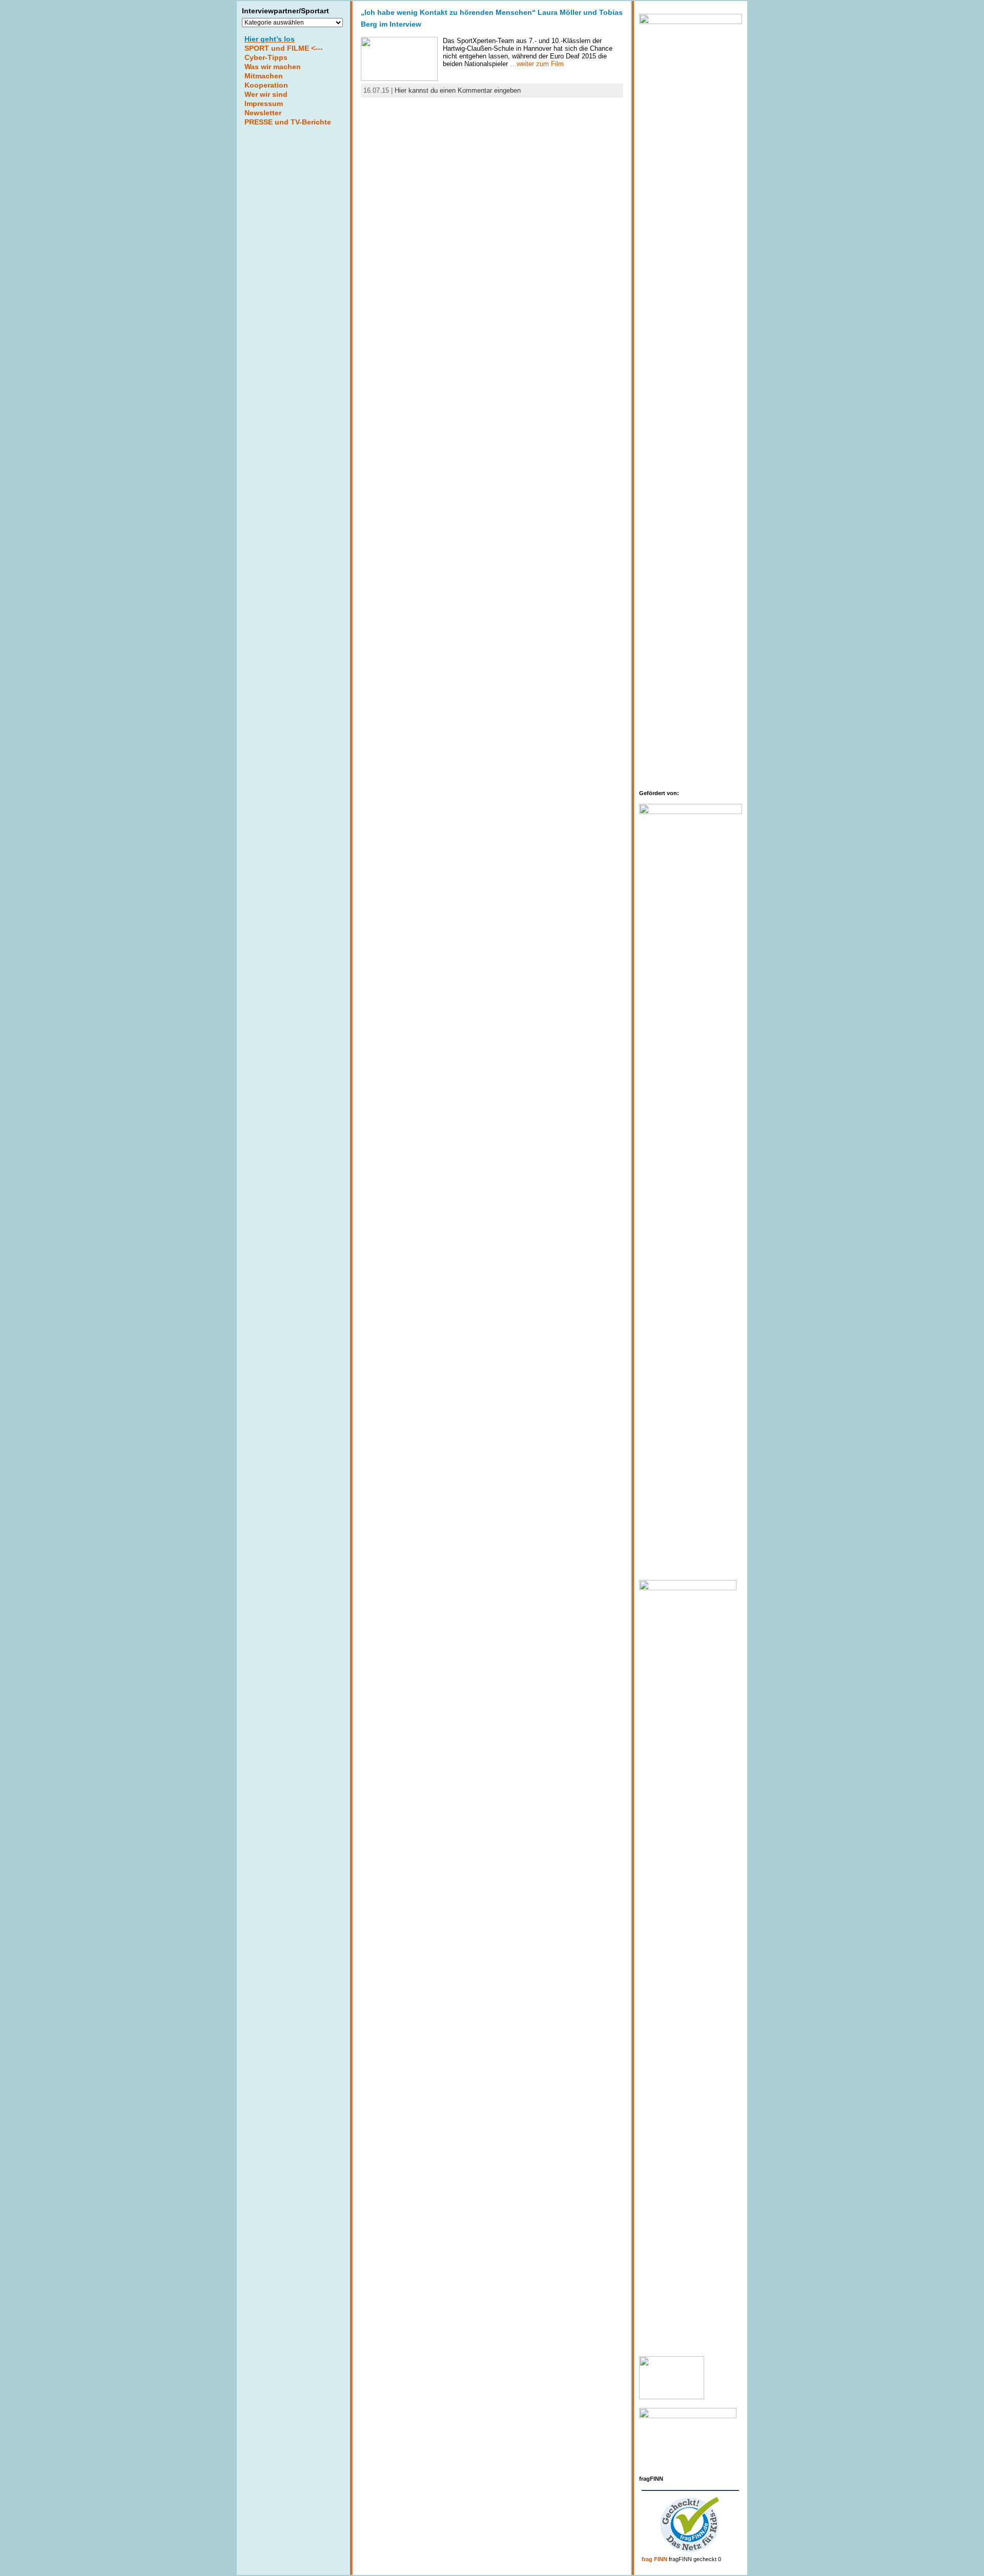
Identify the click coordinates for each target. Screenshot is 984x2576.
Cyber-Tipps (266, 57)
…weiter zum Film (537, 64)
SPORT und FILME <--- (284, 48)
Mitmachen (264, 76)
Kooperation (266, 85)
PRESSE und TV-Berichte (288, 122)
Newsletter (263, 113)
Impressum (264, 103)
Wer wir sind (266, 94)
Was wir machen (273, 67)
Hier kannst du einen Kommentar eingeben (458, 90)
